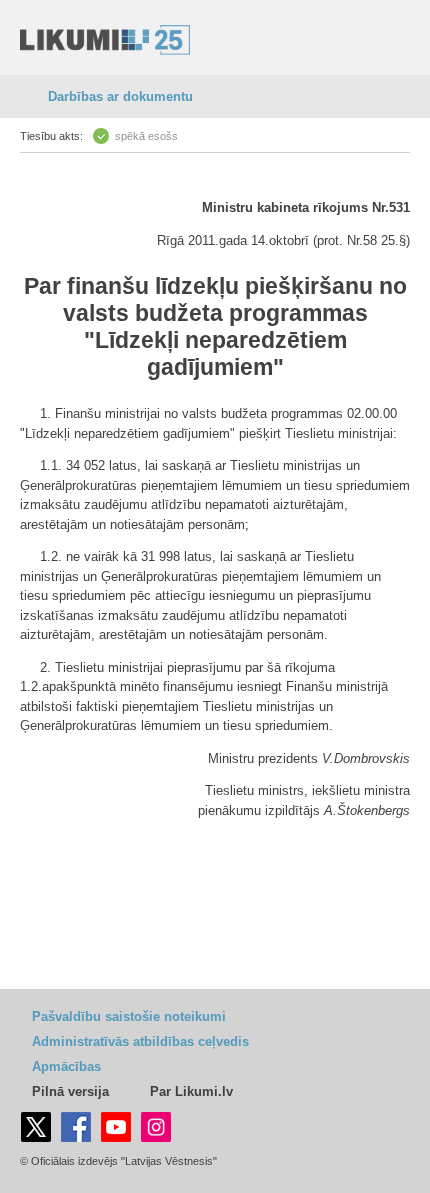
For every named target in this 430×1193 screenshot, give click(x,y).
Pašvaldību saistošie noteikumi (129, 1016)
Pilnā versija (70, 1091)
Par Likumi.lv (191, 1091)
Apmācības (66, 1066)
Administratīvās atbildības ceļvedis (140, 1041)
